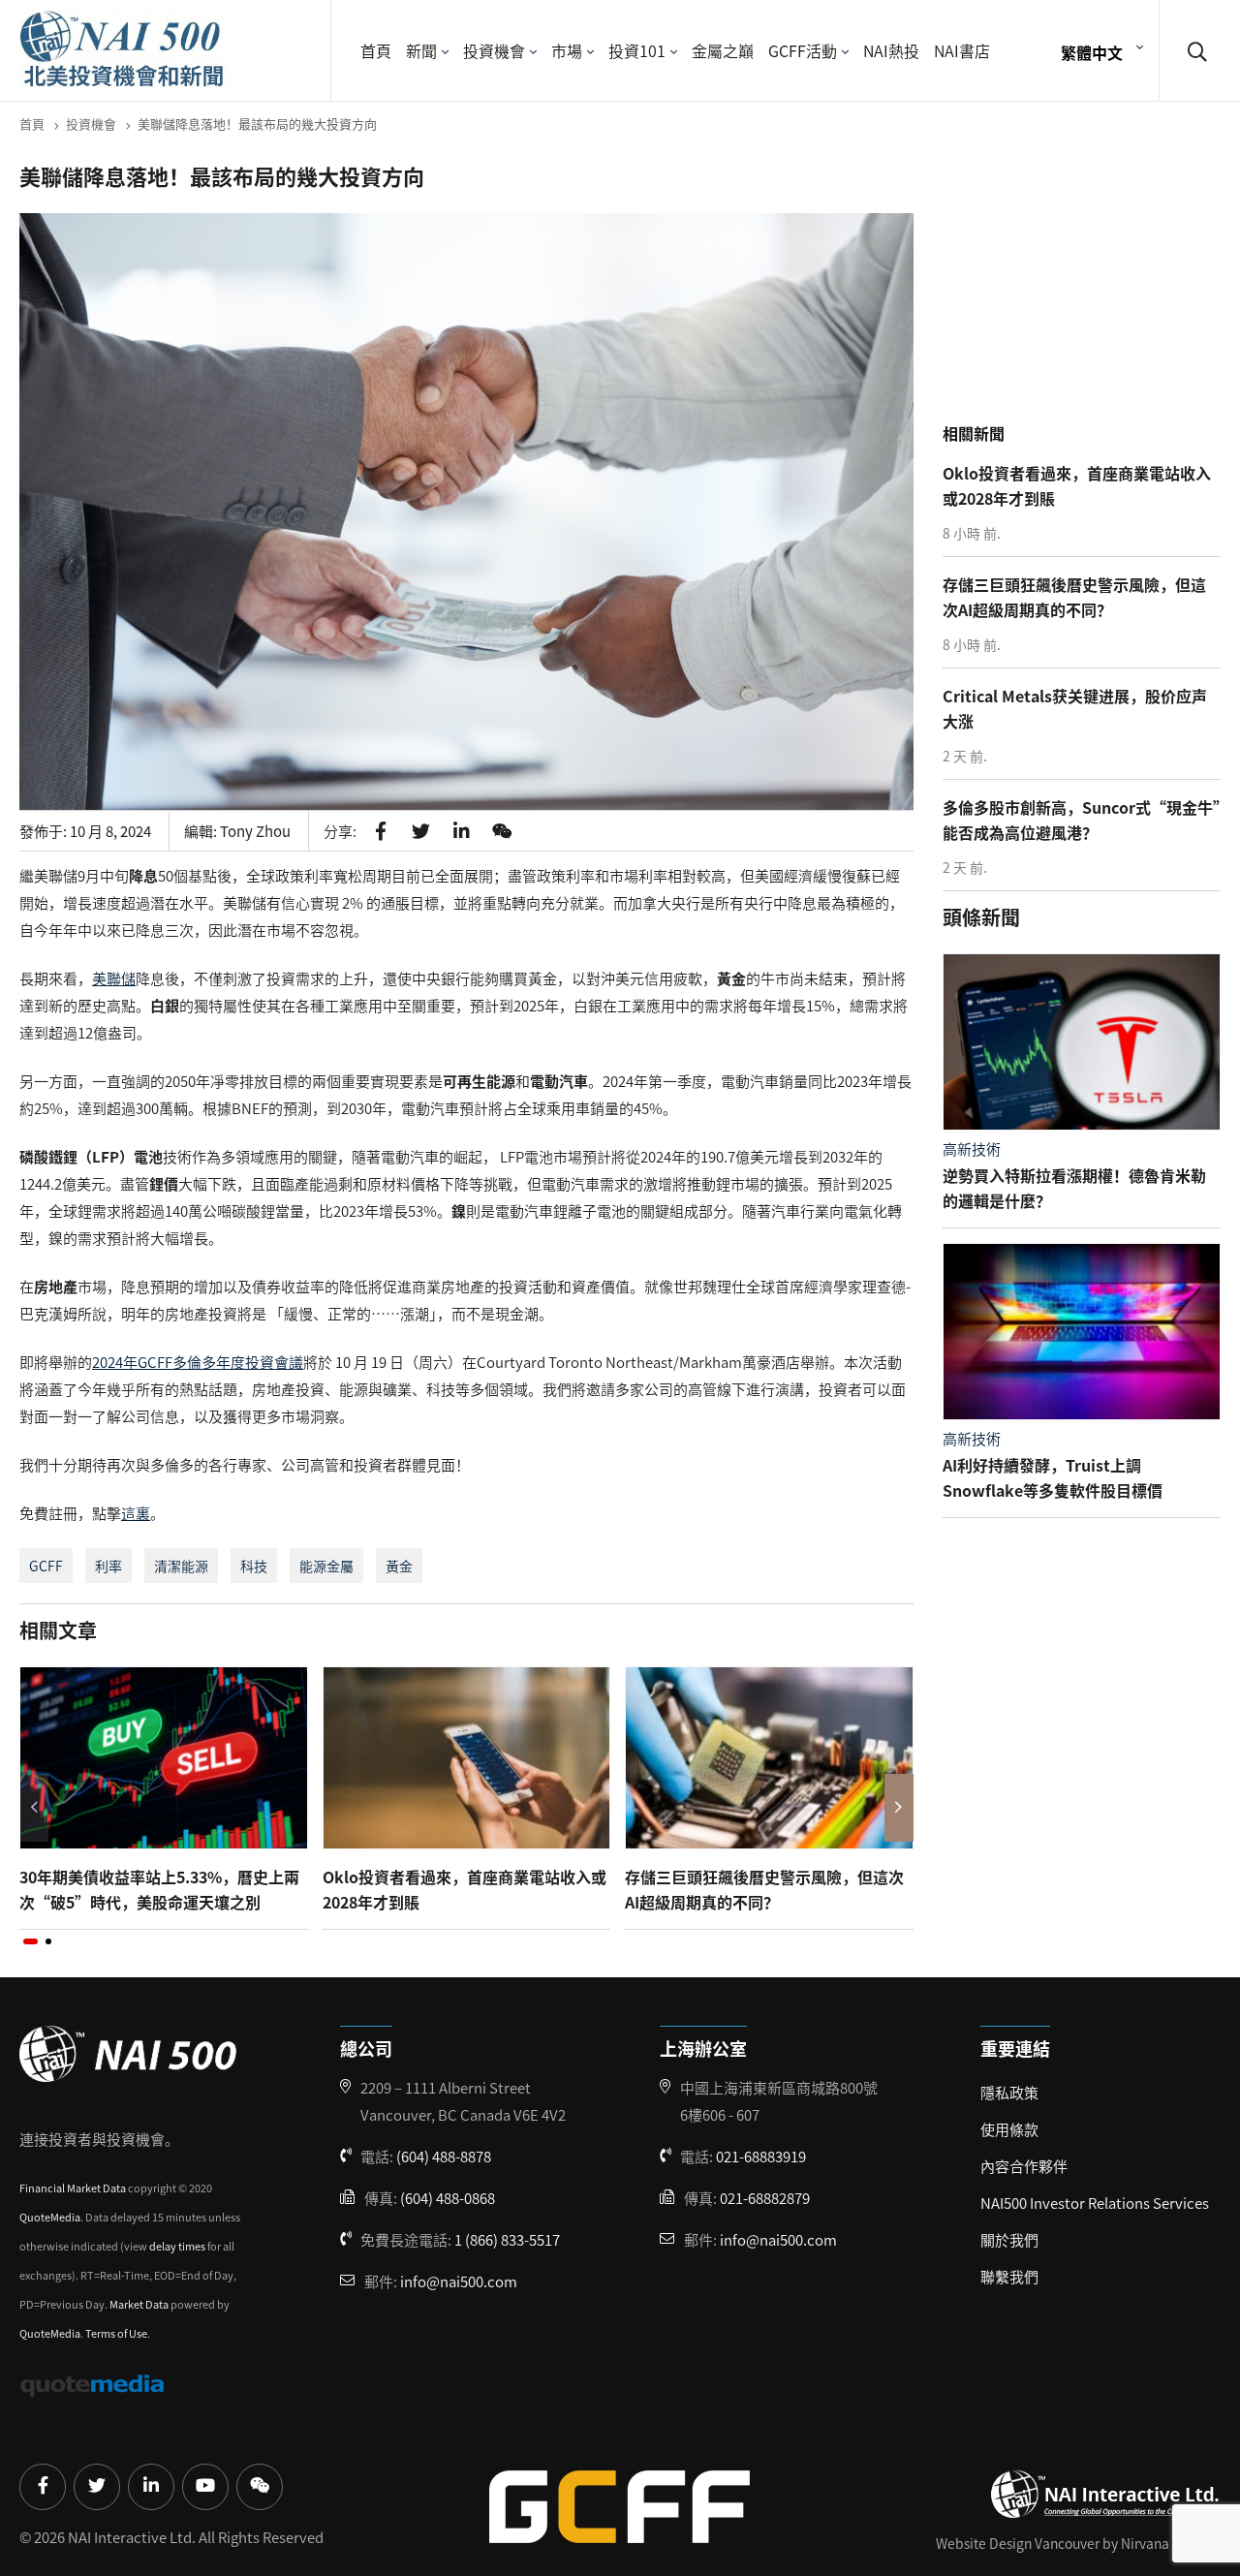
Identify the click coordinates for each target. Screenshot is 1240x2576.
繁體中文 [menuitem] (1092, 51)
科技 (254, 1566)
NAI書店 (962, 50)
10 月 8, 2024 (110, 831)
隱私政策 (1009, 2092)
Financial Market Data (73, 2188)
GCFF (46, 1566)
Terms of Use (116, 2333)
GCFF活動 (803, 50)
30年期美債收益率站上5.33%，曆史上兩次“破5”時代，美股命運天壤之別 (159, 1889)
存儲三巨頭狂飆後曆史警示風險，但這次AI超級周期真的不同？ (764, 1889)
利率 (108, 1566)
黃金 (399, 1566)
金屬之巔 (723, 50)
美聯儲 (114, 978)
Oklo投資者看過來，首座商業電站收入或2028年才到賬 (465, 1889)
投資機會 (494, 50)
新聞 (421, 50)
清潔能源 (181, 1566)
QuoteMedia (50, 2217)
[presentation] (34, 1808)
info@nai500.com (459, 2281)
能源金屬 (326, 1566)
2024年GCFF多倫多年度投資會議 (198, 1362)
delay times (177, 2246)
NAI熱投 (891, 50)
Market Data (139, 2304)
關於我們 (1009, 2239)
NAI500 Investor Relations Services (1095, 2203)
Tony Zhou (255, 831)
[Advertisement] (1087, 290)
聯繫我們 (1009, 2276)
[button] (31, 1941)
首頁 (376, 50)
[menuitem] (1100, 51)
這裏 (136, 1513)
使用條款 (1009, 2129)
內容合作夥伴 (1024, 2166)
